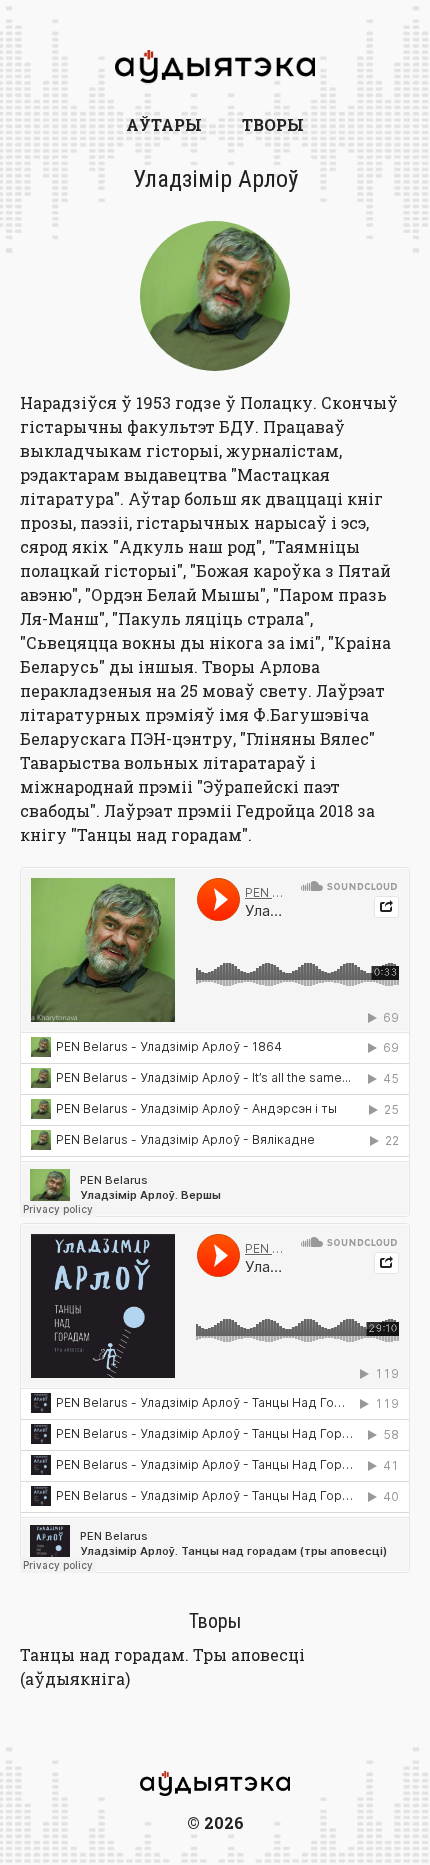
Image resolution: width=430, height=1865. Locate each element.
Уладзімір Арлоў (215, 179)
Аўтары (164, 124)
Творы (273, 124)
